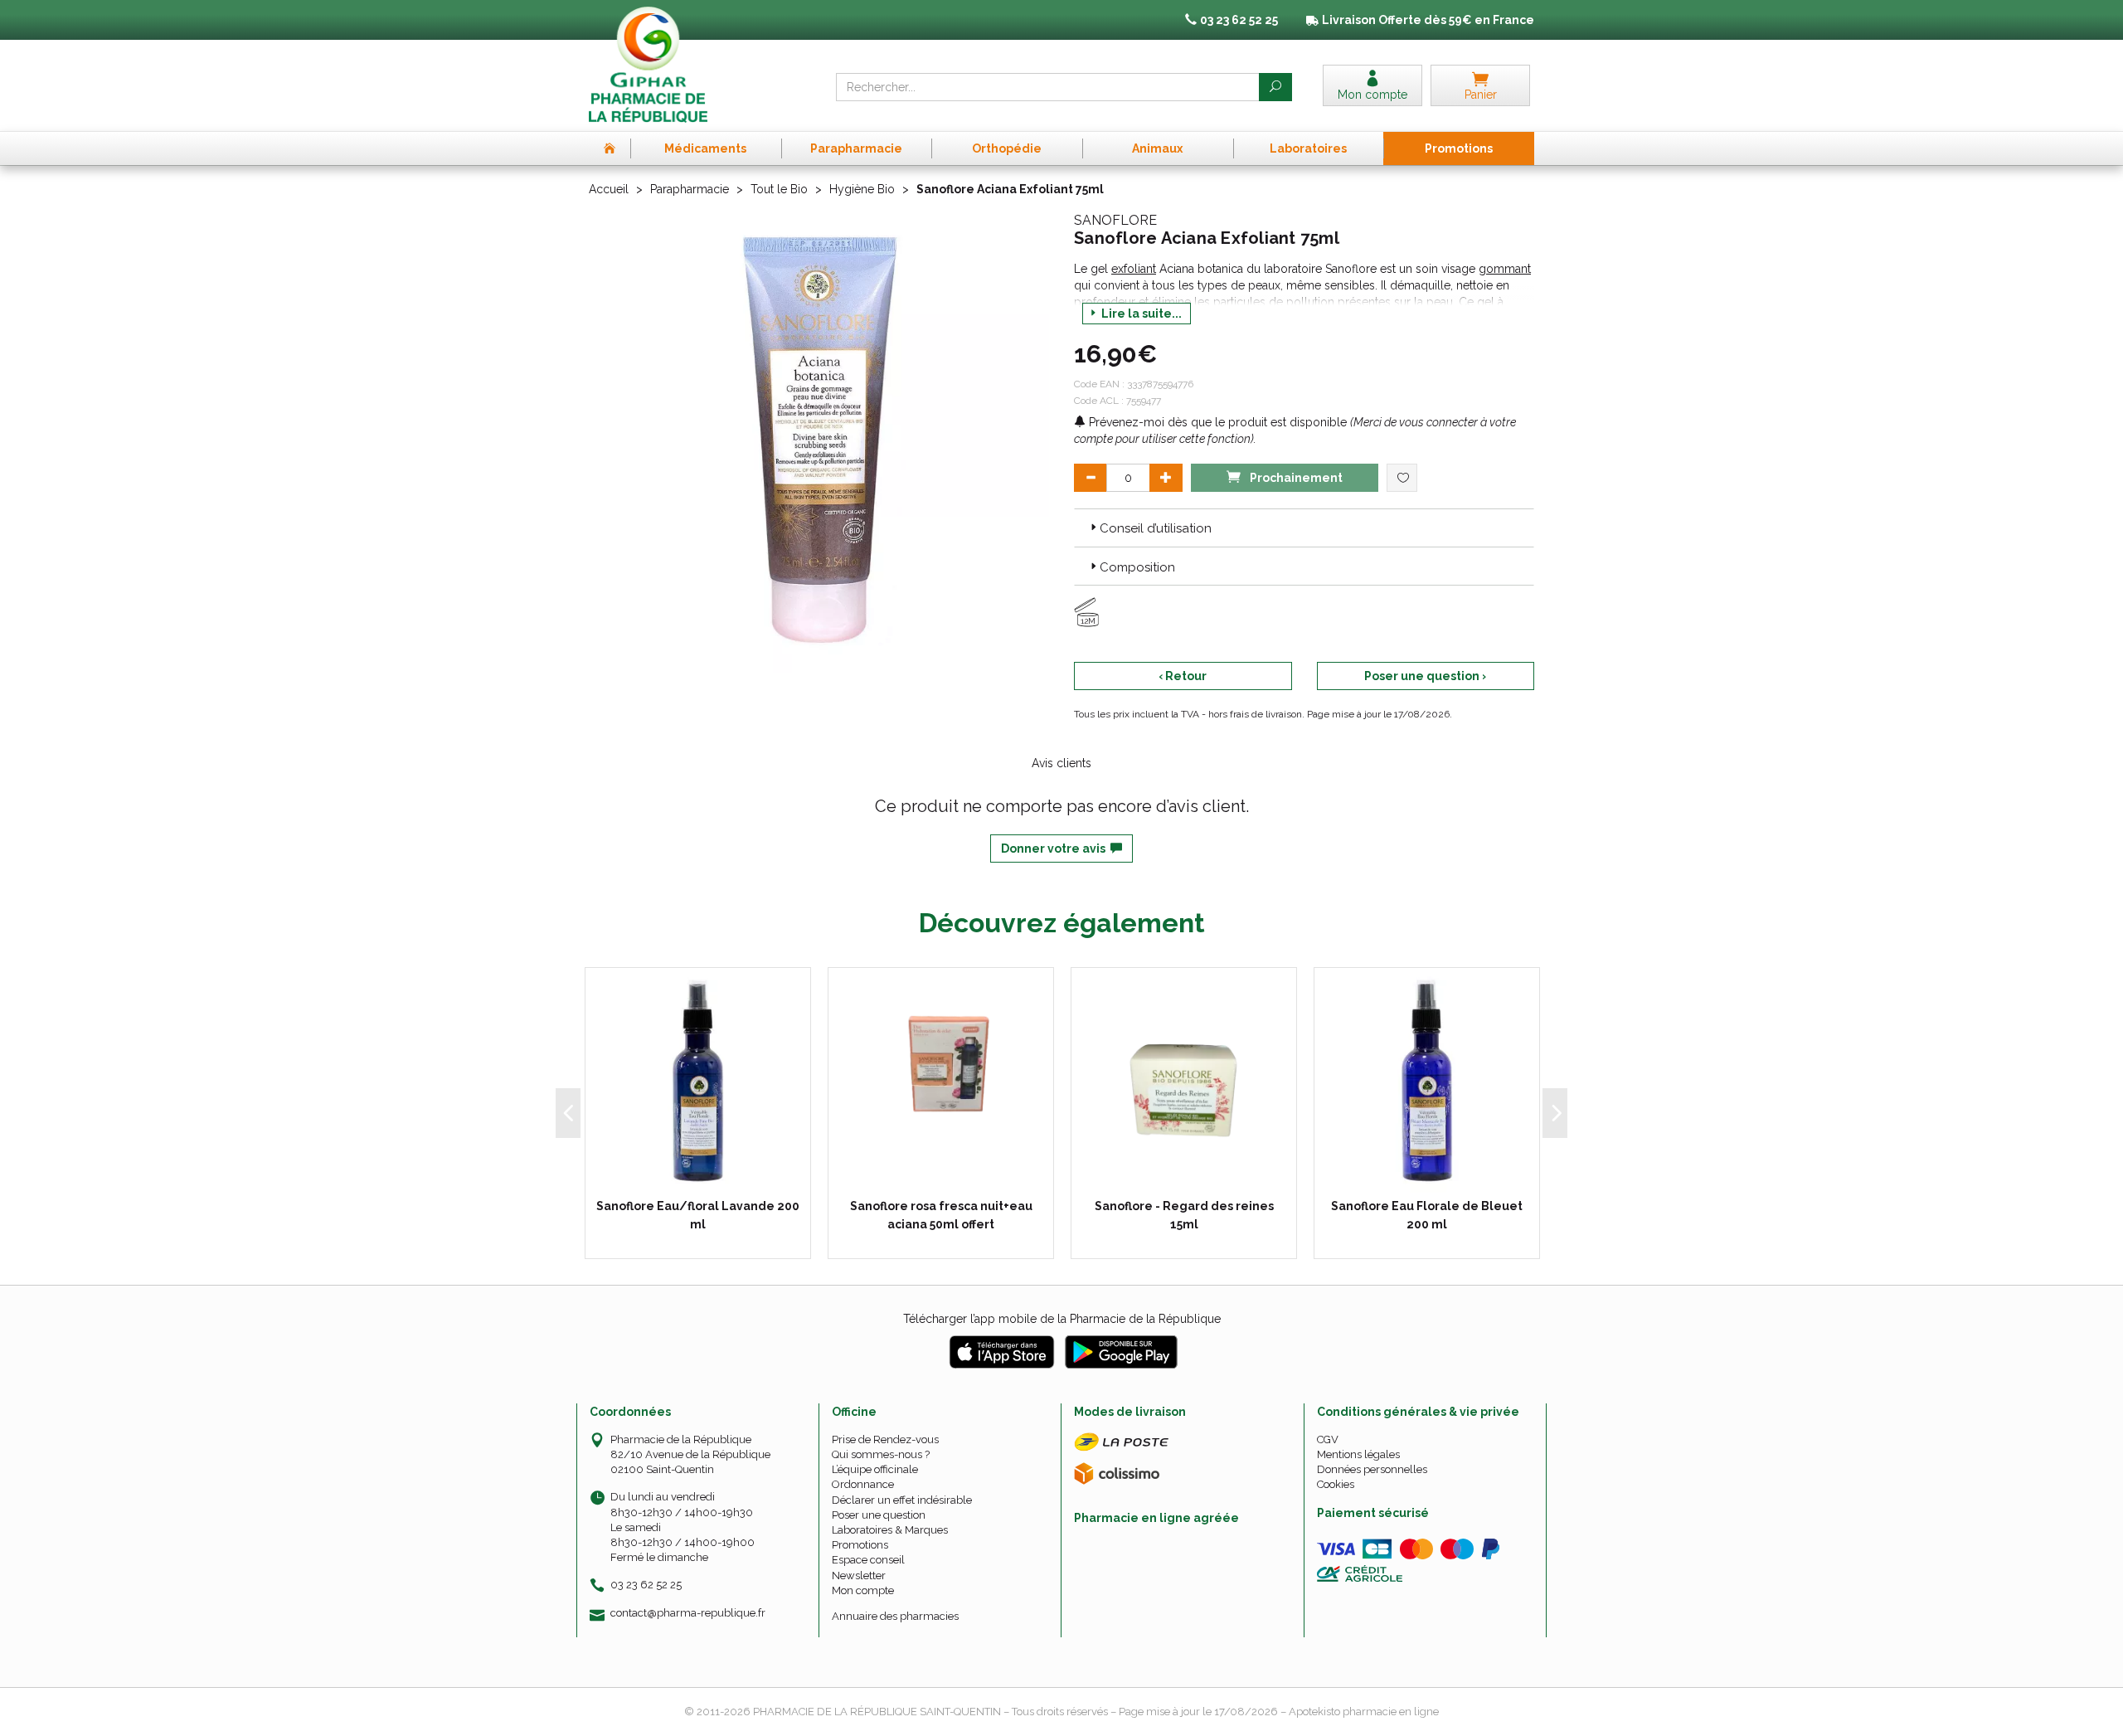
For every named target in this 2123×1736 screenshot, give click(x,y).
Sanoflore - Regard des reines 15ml (1184, 1215)
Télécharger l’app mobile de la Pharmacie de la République (1062, 1319)
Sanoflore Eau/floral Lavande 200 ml (698, 1215)
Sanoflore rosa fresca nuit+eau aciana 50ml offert (941, 1215)
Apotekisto (1364, 1712)
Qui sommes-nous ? (881, 1454)
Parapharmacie (690, 189)
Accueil (609, 189)
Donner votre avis (1056, 849)
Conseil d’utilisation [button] (1156, 528)
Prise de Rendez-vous (885, 1439)
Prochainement (1295, 478)
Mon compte (863, 1590)
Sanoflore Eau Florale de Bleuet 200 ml (1427, 1215)
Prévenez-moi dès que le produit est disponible (1216, 422)
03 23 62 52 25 (646, 1585)
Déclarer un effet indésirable (902, 1500)
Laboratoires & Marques (890, 1530)
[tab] (1304, 528)
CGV (1328, 1439)
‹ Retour (1183, 676)
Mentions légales (1358, 1454)
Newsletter (859, 1576)
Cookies (1336, 1484)
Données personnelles (1372, 1469)
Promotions (860, 1545)
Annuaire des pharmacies (895, 1616)
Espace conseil (868, 1560)
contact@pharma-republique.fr (688, 1613)
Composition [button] (1137, 567)
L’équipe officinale (875, 1469)
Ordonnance (863, 1484)
